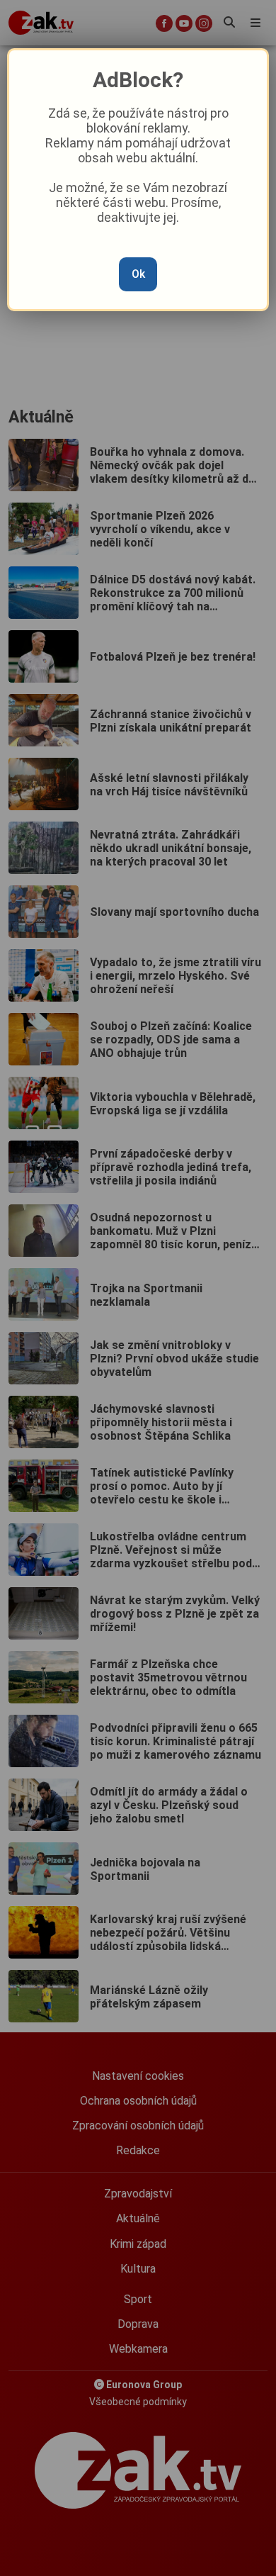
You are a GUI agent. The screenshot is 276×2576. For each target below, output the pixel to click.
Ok (138, 274)
